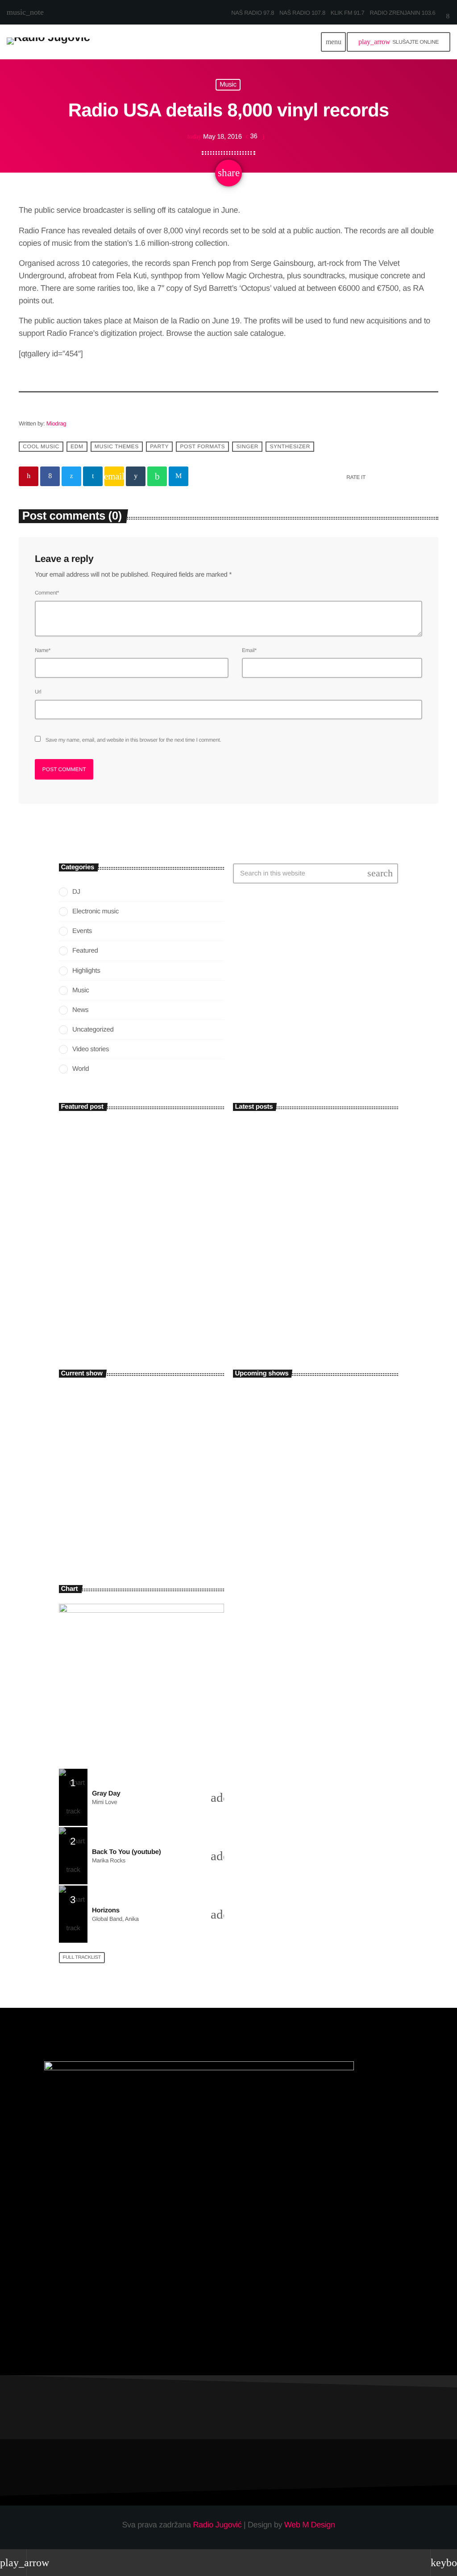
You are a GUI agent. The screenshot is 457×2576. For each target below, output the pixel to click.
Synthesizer (290, 446)
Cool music (41, 446)
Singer (247, 446)
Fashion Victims (287, 1432)
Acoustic (80, 1488)
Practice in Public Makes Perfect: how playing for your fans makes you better (331, 1249)
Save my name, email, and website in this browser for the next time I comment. (133, 740)
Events (82, 931)
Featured (85, 951)
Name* (43, 650)
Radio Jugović (217, 2525)
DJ (76, 892)
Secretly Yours (286, 1395)
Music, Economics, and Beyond (126, 1307)
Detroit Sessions (288, 1545)
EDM (77, 446)
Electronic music (96, 911)
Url (38, 692)
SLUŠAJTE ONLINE (399, 42)
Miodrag (56, 423)
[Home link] (48, 42)
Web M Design (310, 2525)
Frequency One (287, 1470)
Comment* (47, 593)
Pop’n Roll (281, 1507)
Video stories (91, 1049)
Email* (249, 650)
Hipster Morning (98, 1504)
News (80, 1010)
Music (228, 85)
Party (159, 446)
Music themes (117, 446)
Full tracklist (82, 1957)
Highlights (86, 971)
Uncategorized (93, 1030)
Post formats (202, 446)
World (81, 1069)
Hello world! (254, 1137)
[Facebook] (448, 17)
